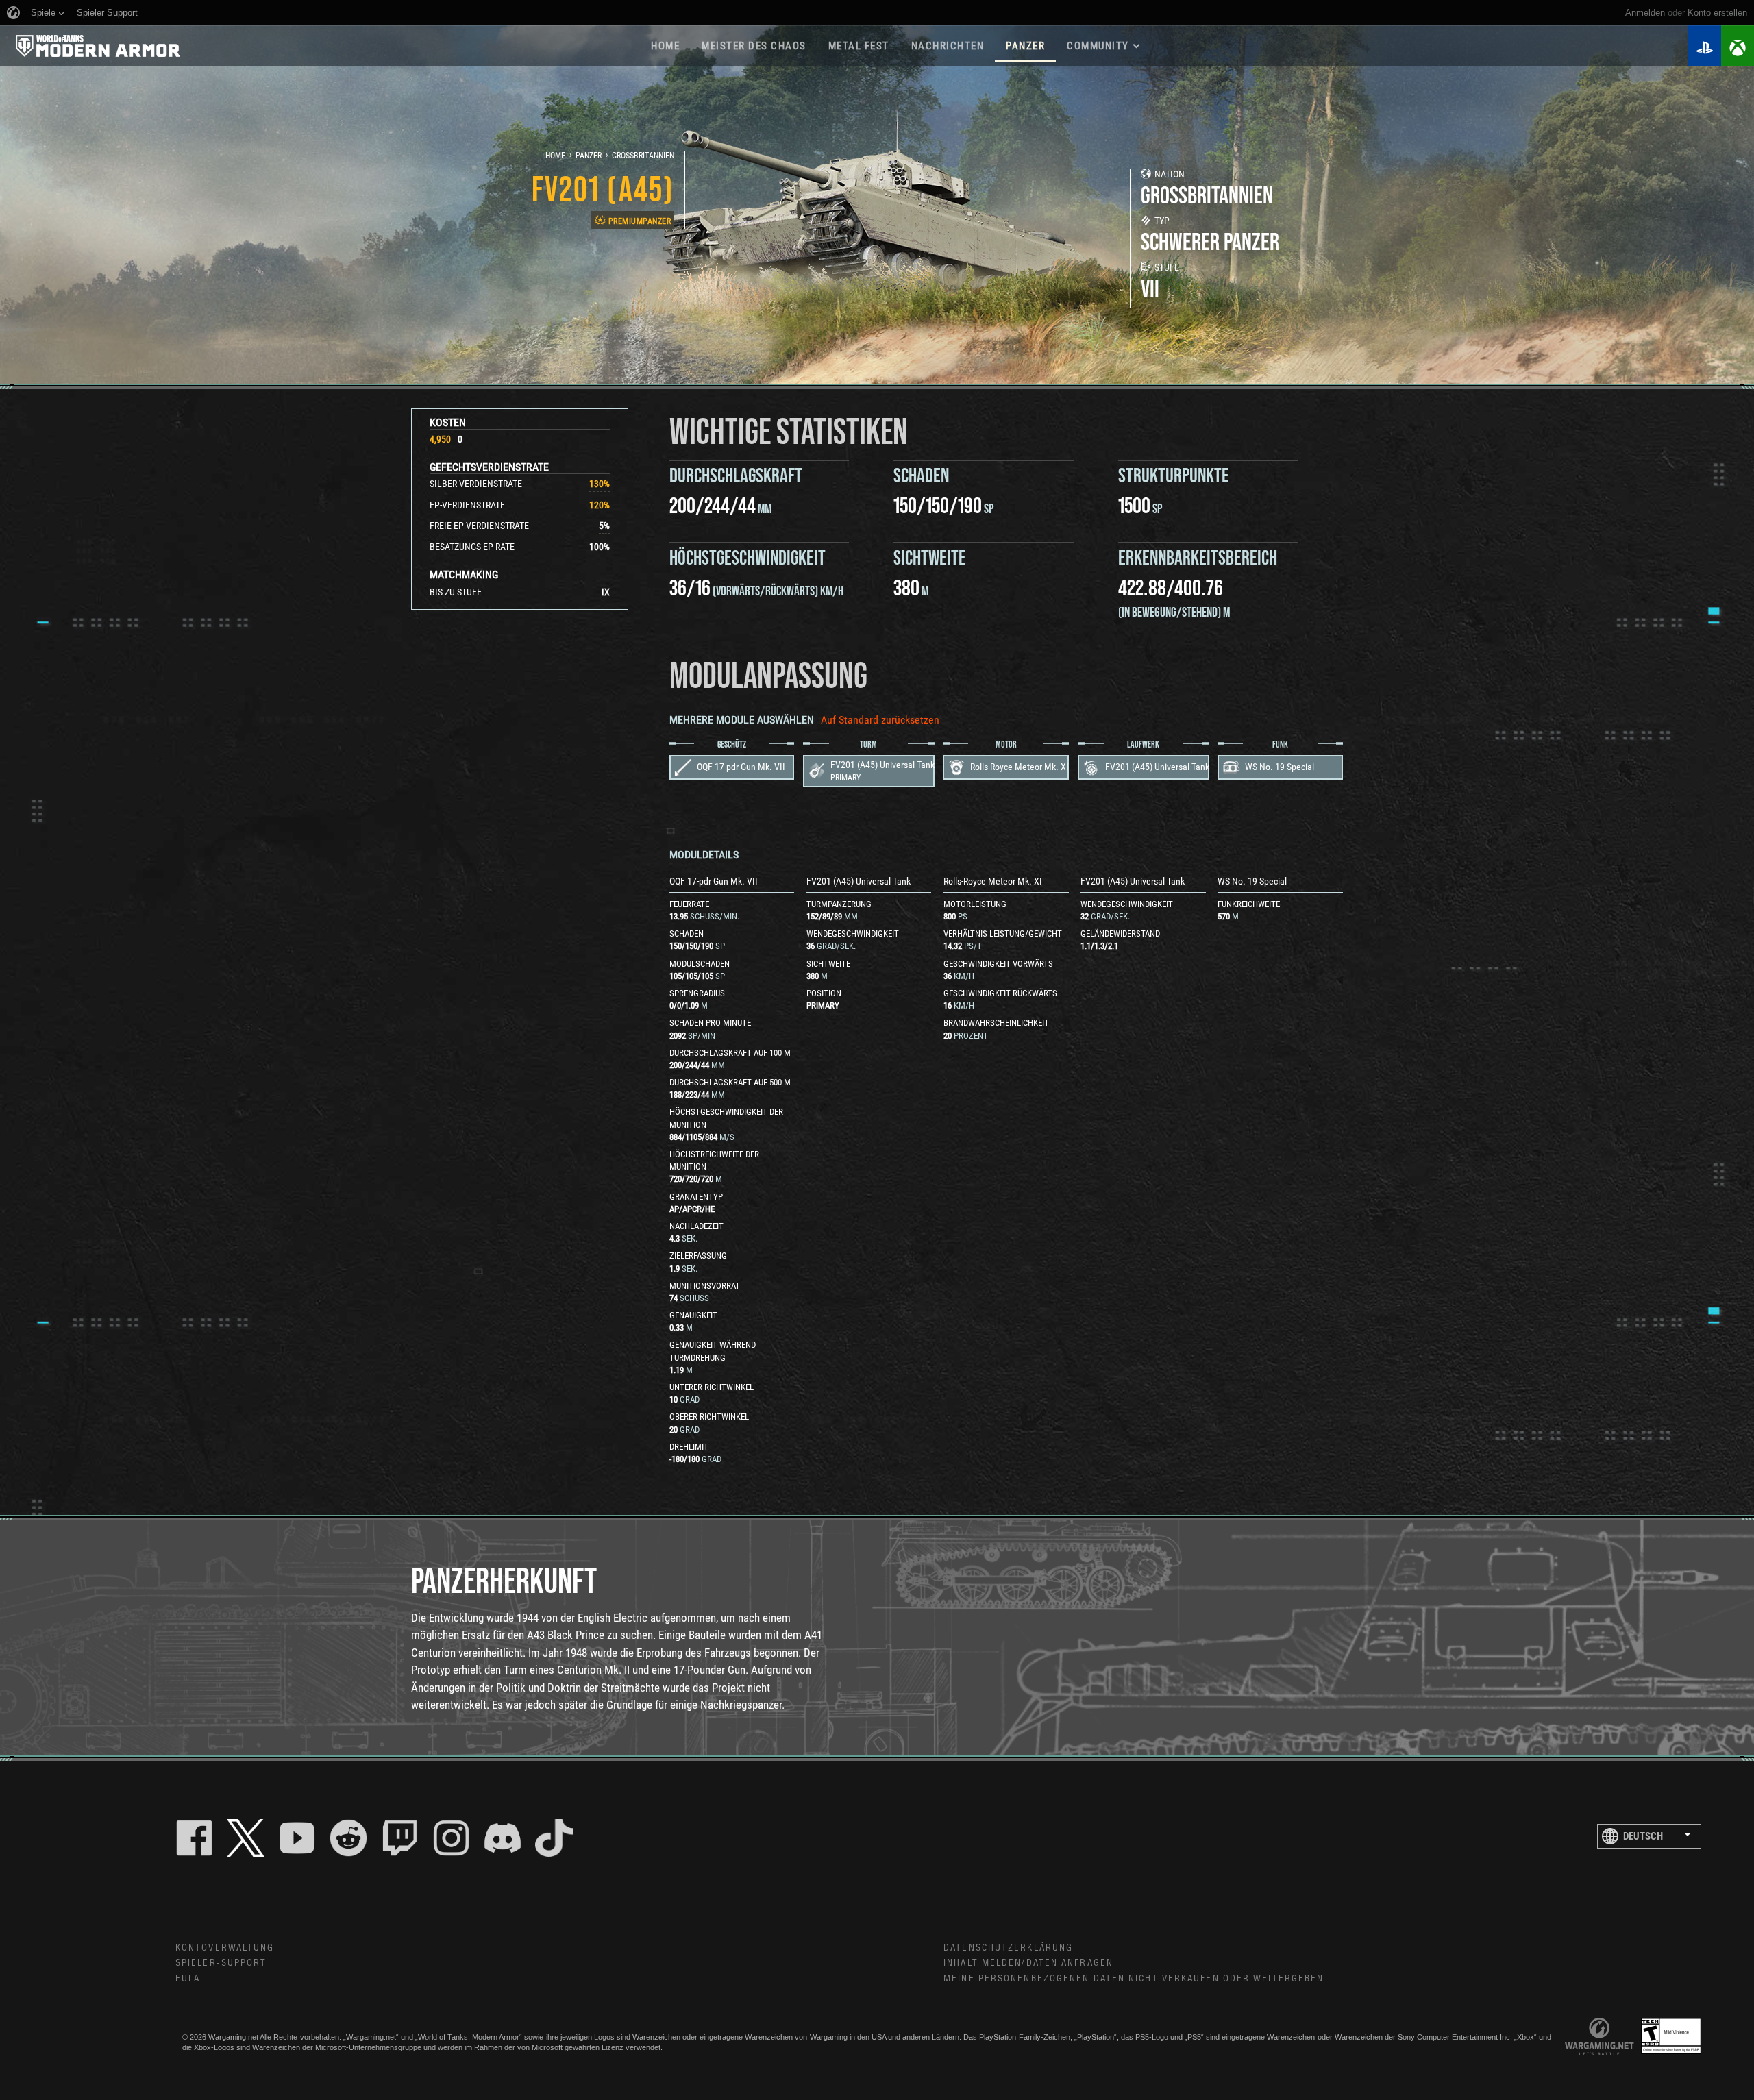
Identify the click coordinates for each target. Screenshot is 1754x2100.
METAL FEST (859, 46)
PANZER (1025, 46)
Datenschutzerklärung (1008, 1948)
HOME (665, 46)
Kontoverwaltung (225, 1948)
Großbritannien (643, 156)
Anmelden (1645, 13)
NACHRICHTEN (948, 46)
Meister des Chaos (754, 46)
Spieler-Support (221, 1963)
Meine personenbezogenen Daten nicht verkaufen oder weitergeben (1134, 1979)
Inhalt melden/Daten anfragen (1028, 1963)
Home (555, 156)
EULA (188, 1979)
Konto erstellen (1717, 13)
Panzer (589, 156)
